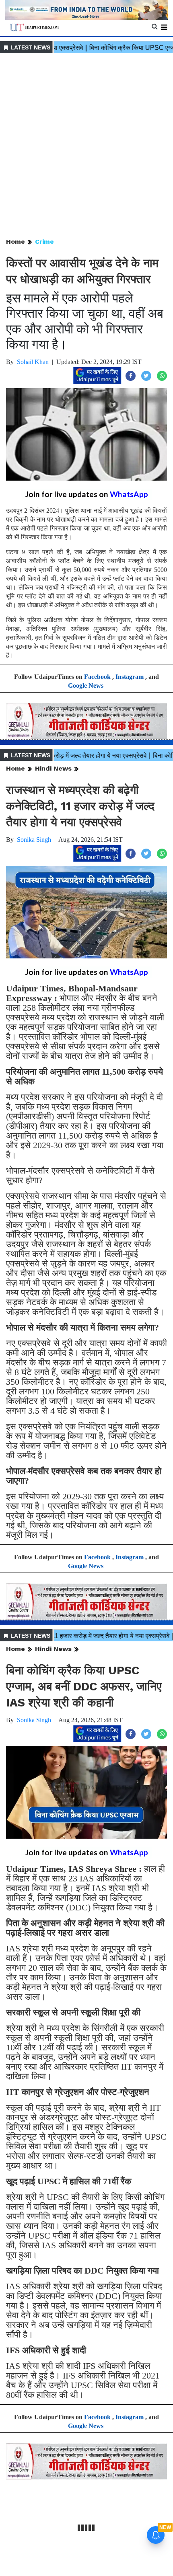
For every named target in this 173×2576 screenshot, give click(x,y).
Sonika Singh (34, 840)
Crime (44, 242)
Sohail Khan (33, 362)
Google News (86, 686)
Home (15, 242)
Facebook (97, 677)
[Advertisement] (86, 146)
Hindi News (53, 768)
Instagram (130, 677)
